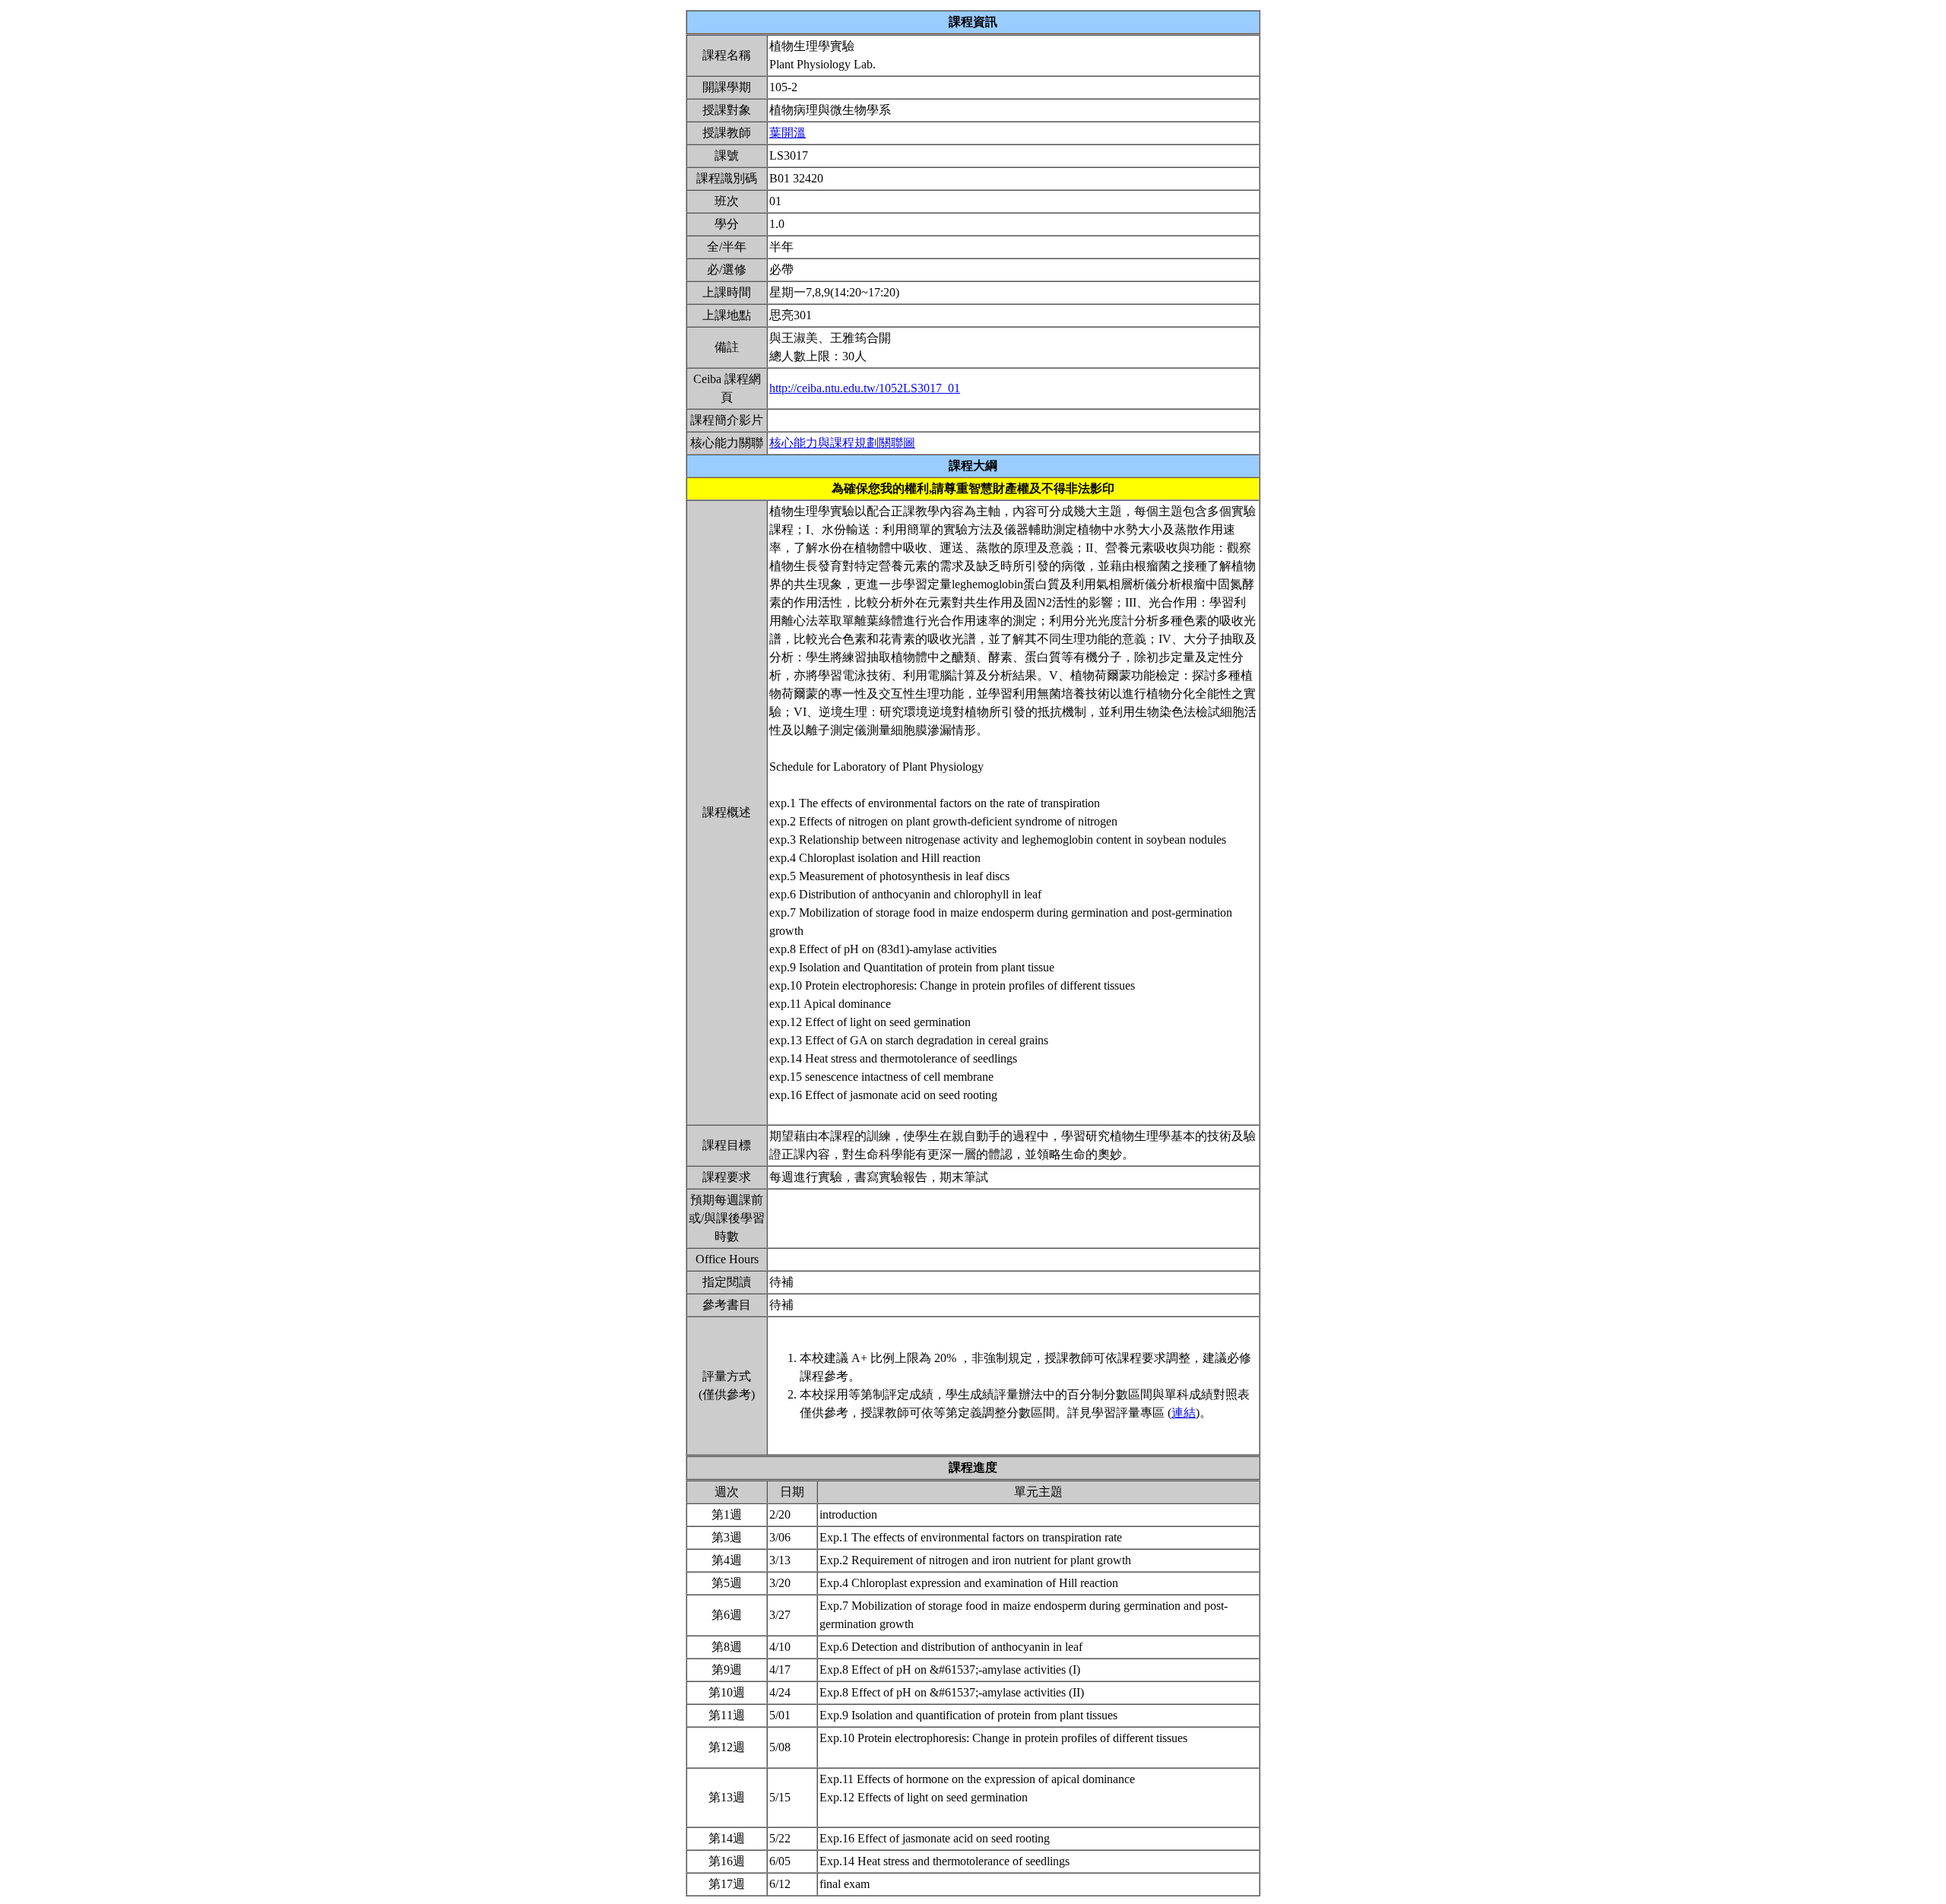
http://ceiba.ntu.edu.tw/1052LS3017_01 (865, 388)
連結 (1184, 1413)
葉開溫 (788, 133)
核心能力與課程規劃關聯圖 (842, 443)
